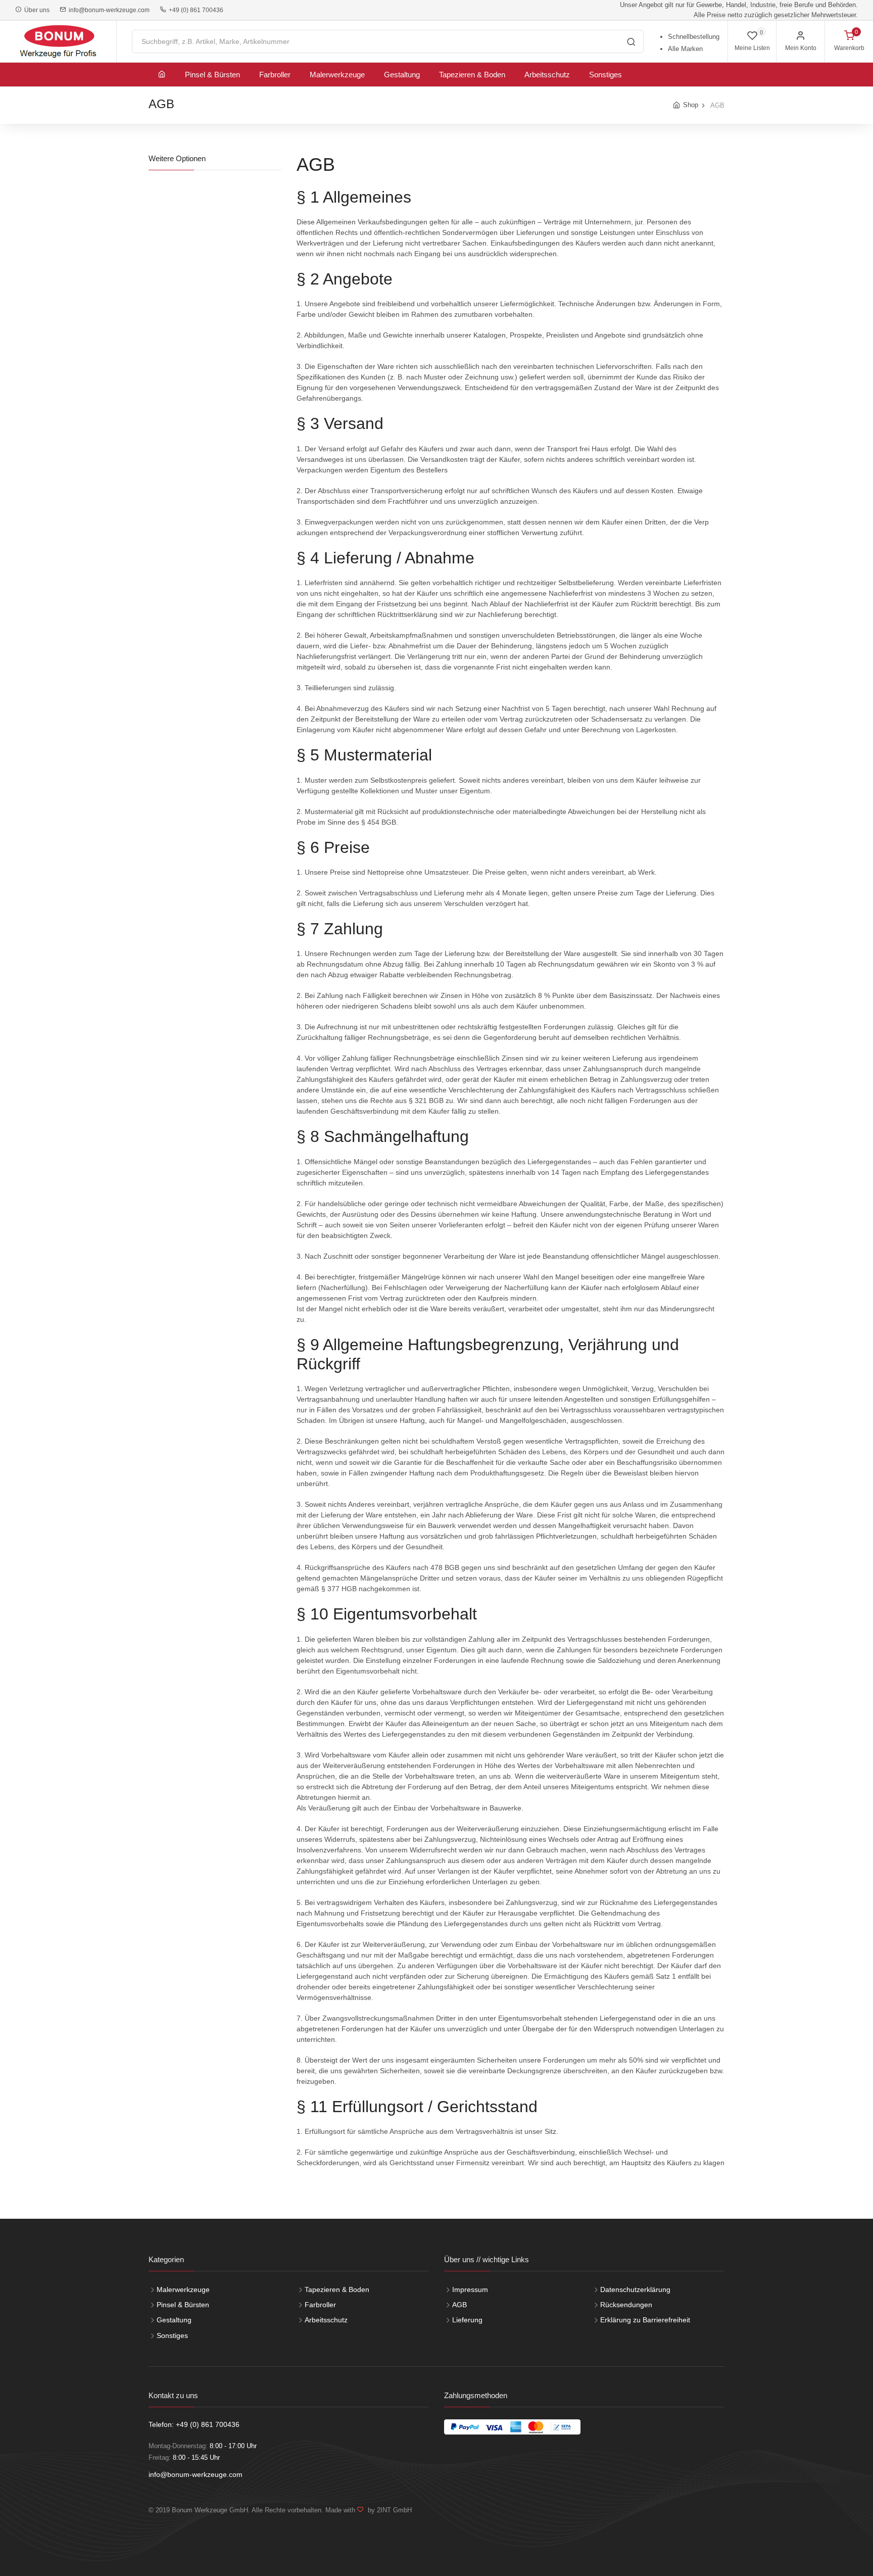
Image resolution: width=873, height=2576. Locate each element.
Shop (691, 105)
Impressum (470, 2289)
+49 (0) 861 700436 (195, 10)
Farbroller (275, 75)
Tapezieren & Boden (472, 75)
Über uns (35, 10)
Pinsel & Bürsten (212, 75)
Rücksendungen (626, 2305)
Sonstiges (605, 75)
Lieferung (467, 2320)
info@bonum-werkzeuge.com (108, 10)
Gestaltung (402, 75)
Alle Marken (685, 49)
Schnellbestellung (694, 37)
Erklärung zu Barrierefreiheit (645, 2320)
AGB (459, 2305)
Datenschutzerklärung (635, 2289)
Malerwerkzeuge (337, 75)
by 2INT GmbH (388, 2510)
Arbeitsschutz (547, 75)
